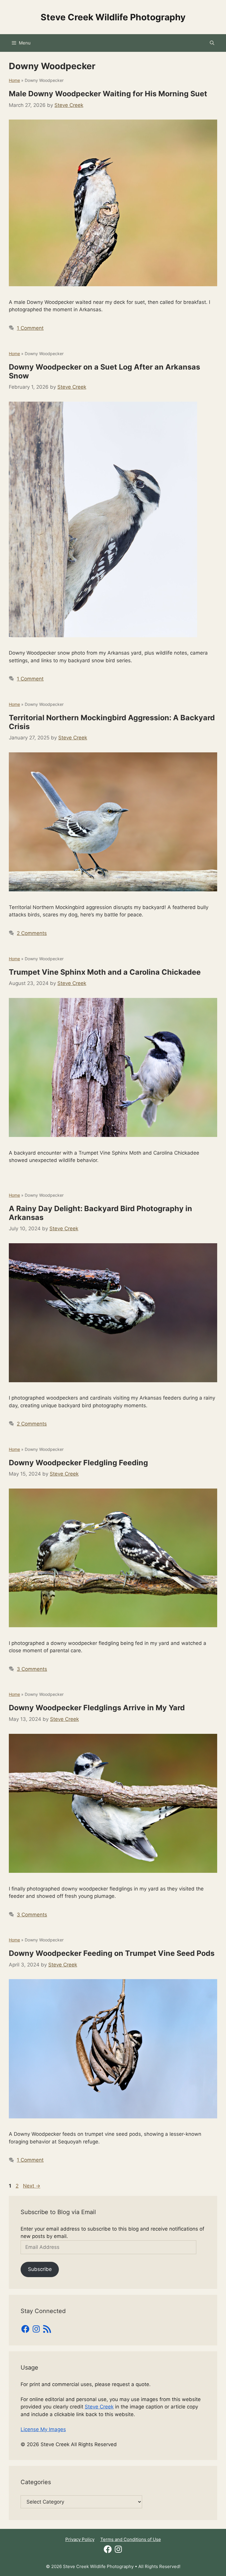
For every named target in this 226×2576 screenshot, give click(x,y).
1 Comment (30, 328)
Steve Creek (99, 2407)
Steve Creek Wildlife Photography (113, 17)
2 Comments (32, 933)
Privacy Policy (80, 2539)
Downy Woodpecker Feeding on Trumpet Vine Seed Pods (112, 1953)
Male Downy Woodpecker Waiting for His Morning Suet (108, 94)
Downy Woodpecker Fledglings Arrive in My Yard (97, 1708)
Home (14, 80)
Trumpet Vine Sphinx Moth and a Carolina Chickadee (105, 972)
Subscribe (40, 2269)
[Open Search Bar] (212, 43)
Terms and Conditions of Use (131, 2539)
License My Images (43, 2429)
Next (32, 2186)
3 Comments (32, 1669)
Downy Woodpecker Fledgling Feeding (78, 1463)
